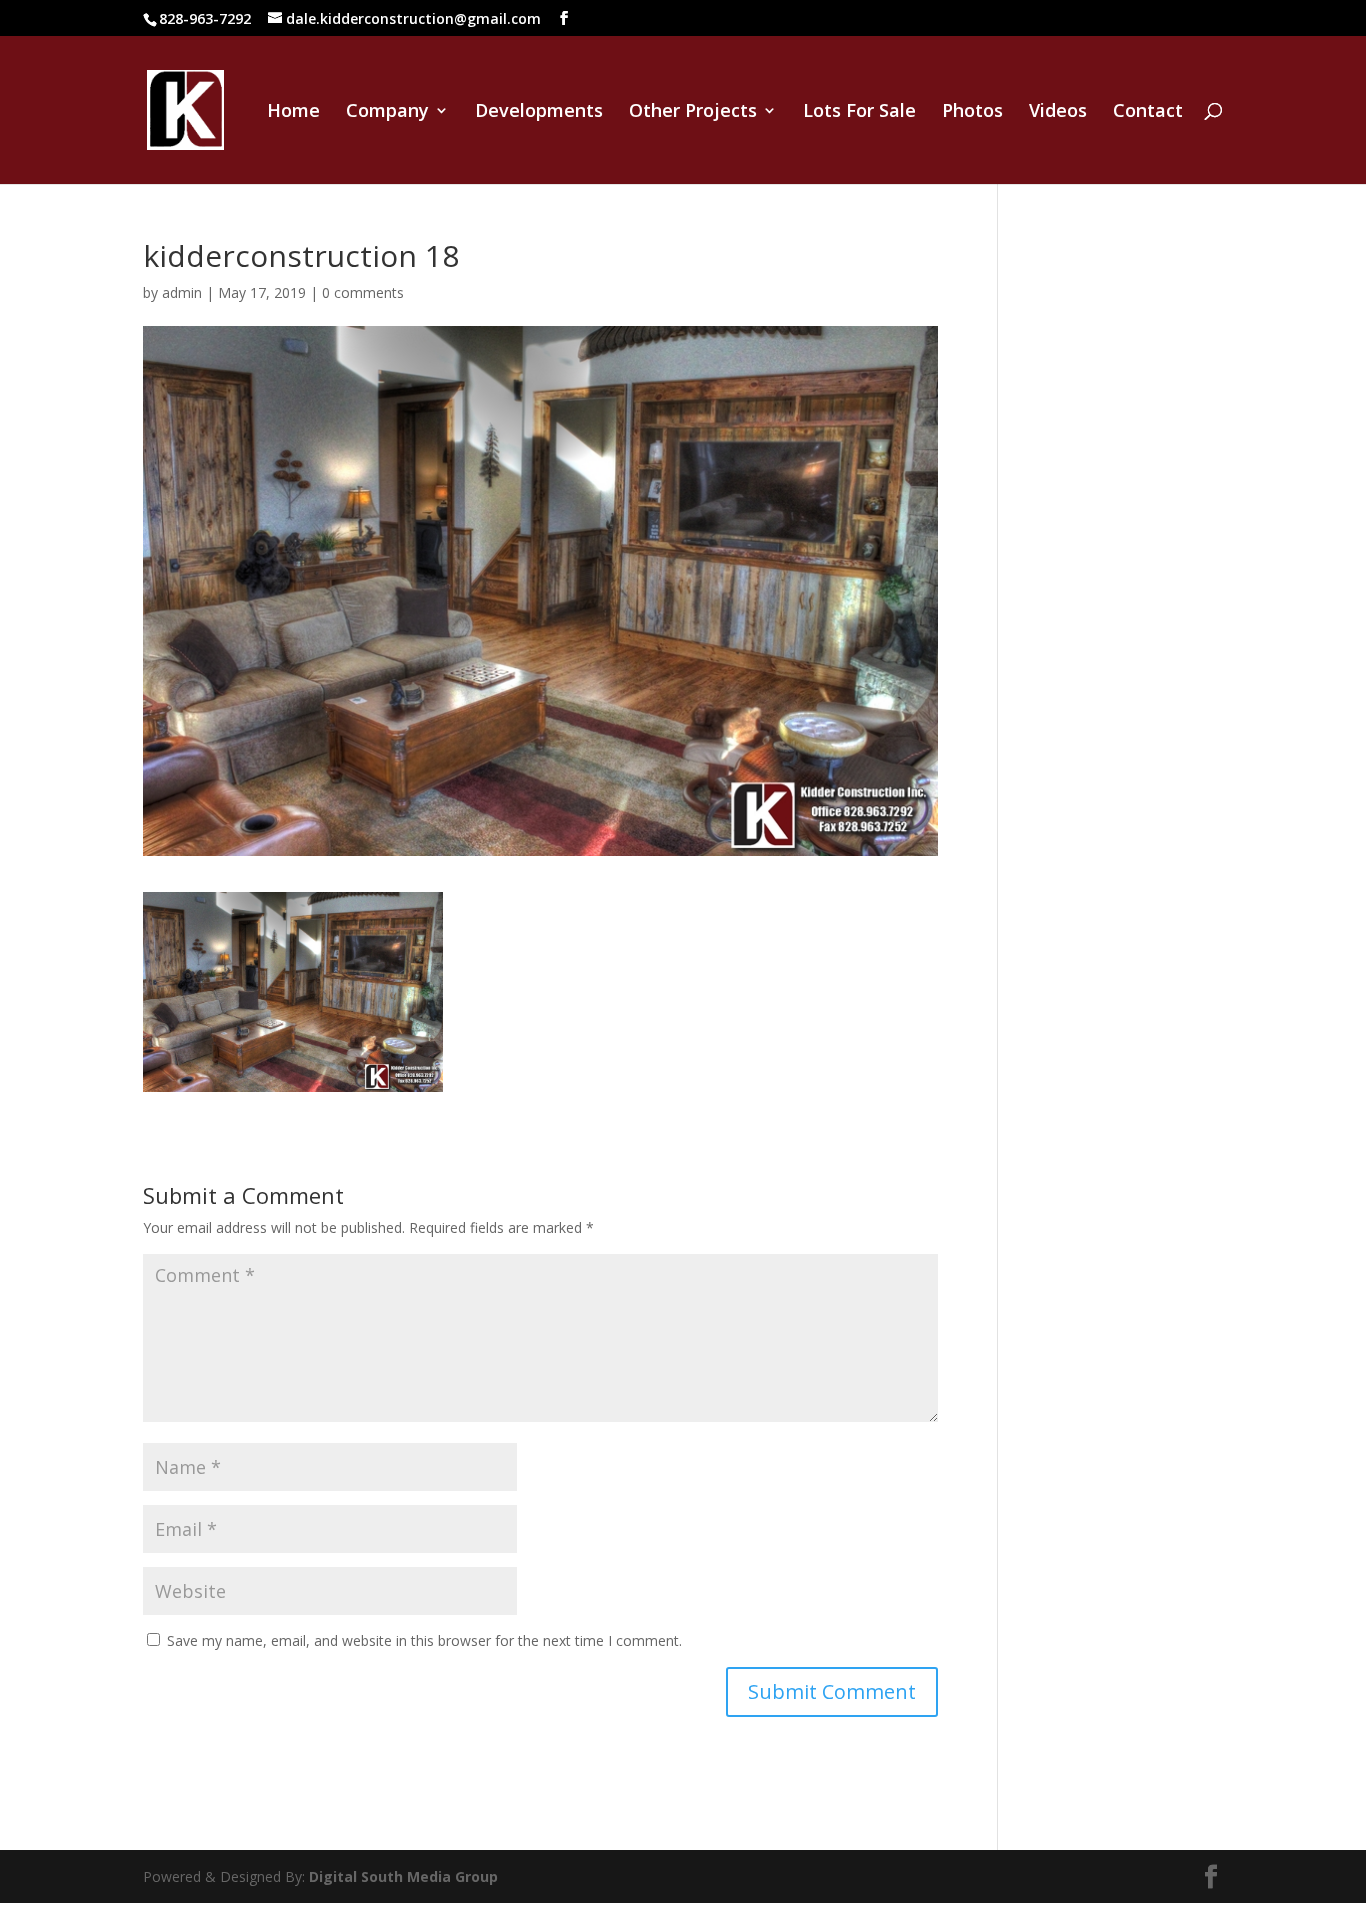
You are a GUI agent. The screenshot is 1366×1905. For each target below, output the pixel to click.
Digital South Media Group (403, 1876)
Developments (539, 112)
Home (293, 112)
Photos (972, 112)
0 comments (363, 292)
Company (387, 112)
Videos (1058, 112)
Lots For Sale (859, 112)
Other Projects (693, 112)
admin (182, 292)
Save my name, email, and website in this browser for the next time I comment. (424, 1640)
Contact (1148, 112)
